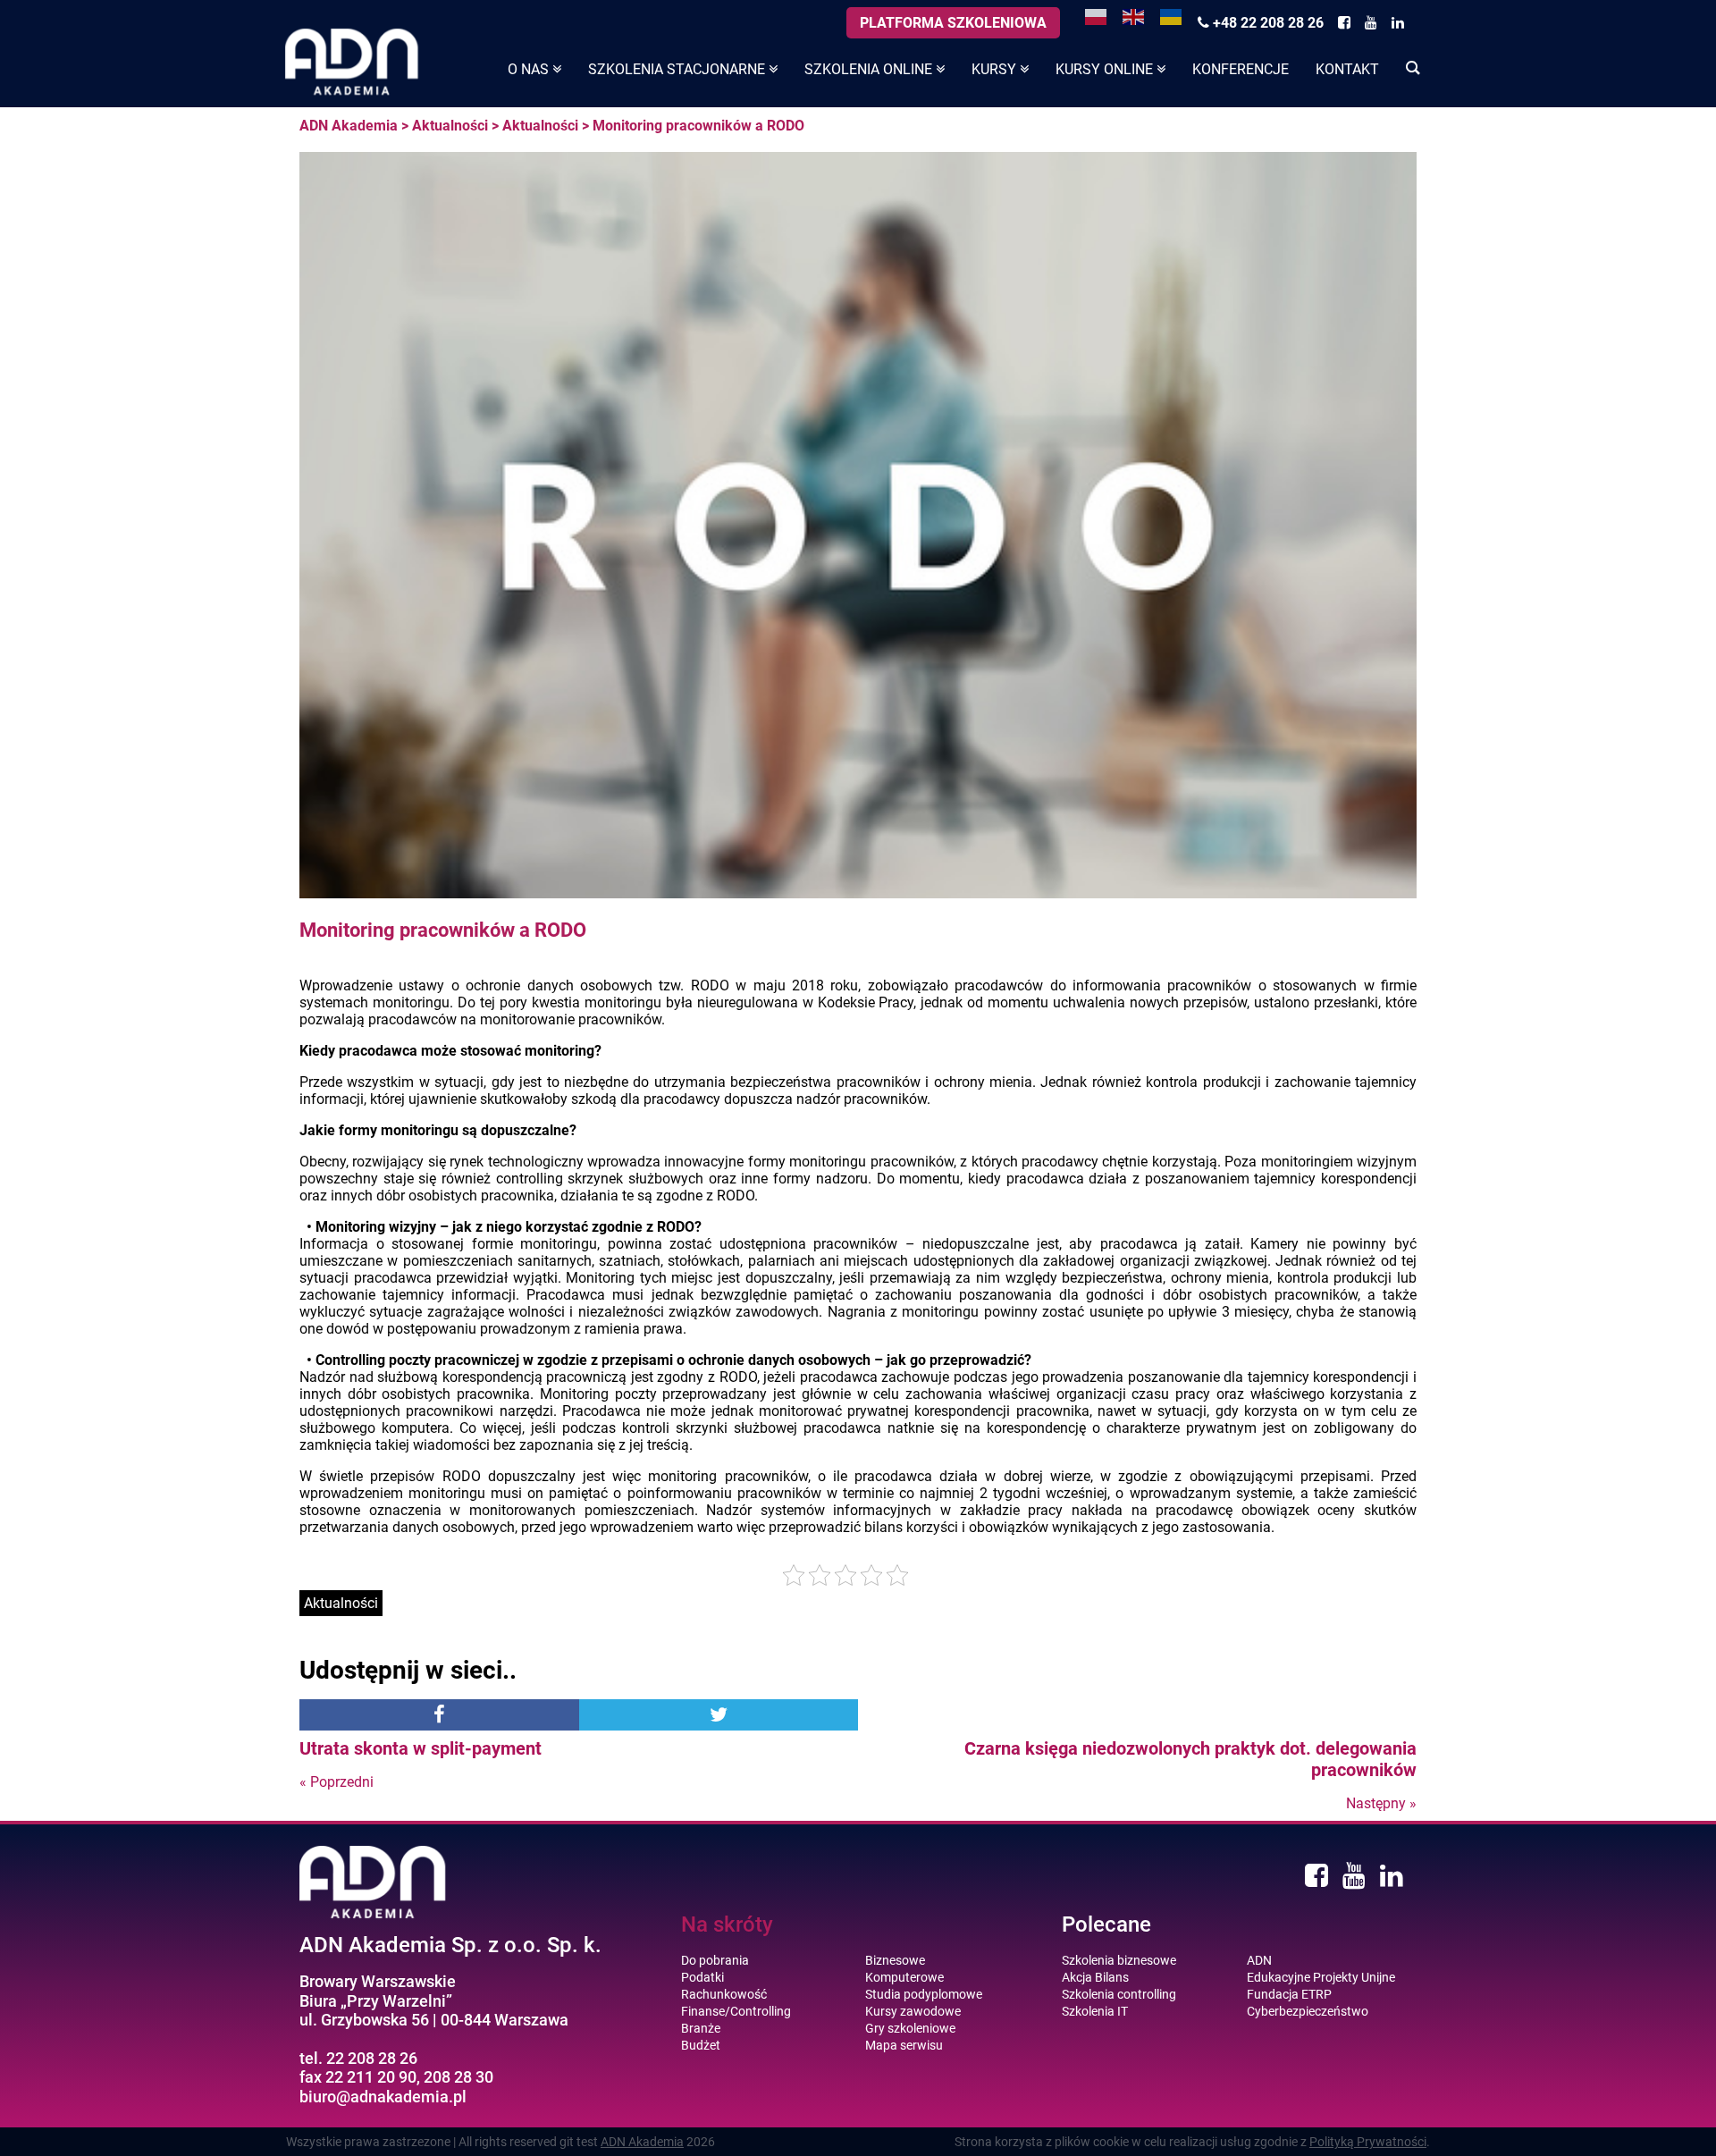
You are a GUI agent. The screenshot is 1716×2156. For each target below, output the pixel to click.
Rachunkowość (724, 1994)
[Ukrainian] (1172, 16)
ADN (1259, 1960)
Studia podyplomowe (924, 1994)
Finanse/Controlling (736, 2011)
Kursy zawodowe (913, 2011)
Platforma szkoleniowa (953, 23)
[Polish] (1097, 16)
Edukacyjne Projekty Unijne (1321, 1977)
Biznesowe (895, 1960)
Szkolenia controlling (1119, 1994)
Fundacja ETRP (1289, 1994)
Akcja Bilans (1095, 1977)
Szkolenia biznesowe (1119, 1960)
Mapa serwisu (904, 2045)
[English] (1134, 16)
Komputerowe (904, 1977)
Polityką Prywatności (1368, 2142)
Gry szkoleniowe (910, 2028)
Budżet (701, 2045)
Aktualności (450, 126)
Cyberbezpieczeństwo (1308, 2011)
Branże (701, 2028)
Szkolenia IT (1095, 2011)
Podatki (702, 1977)
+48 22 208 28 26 (1266, 23)
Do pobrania (715, 1960)
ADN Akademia (349, 126)
